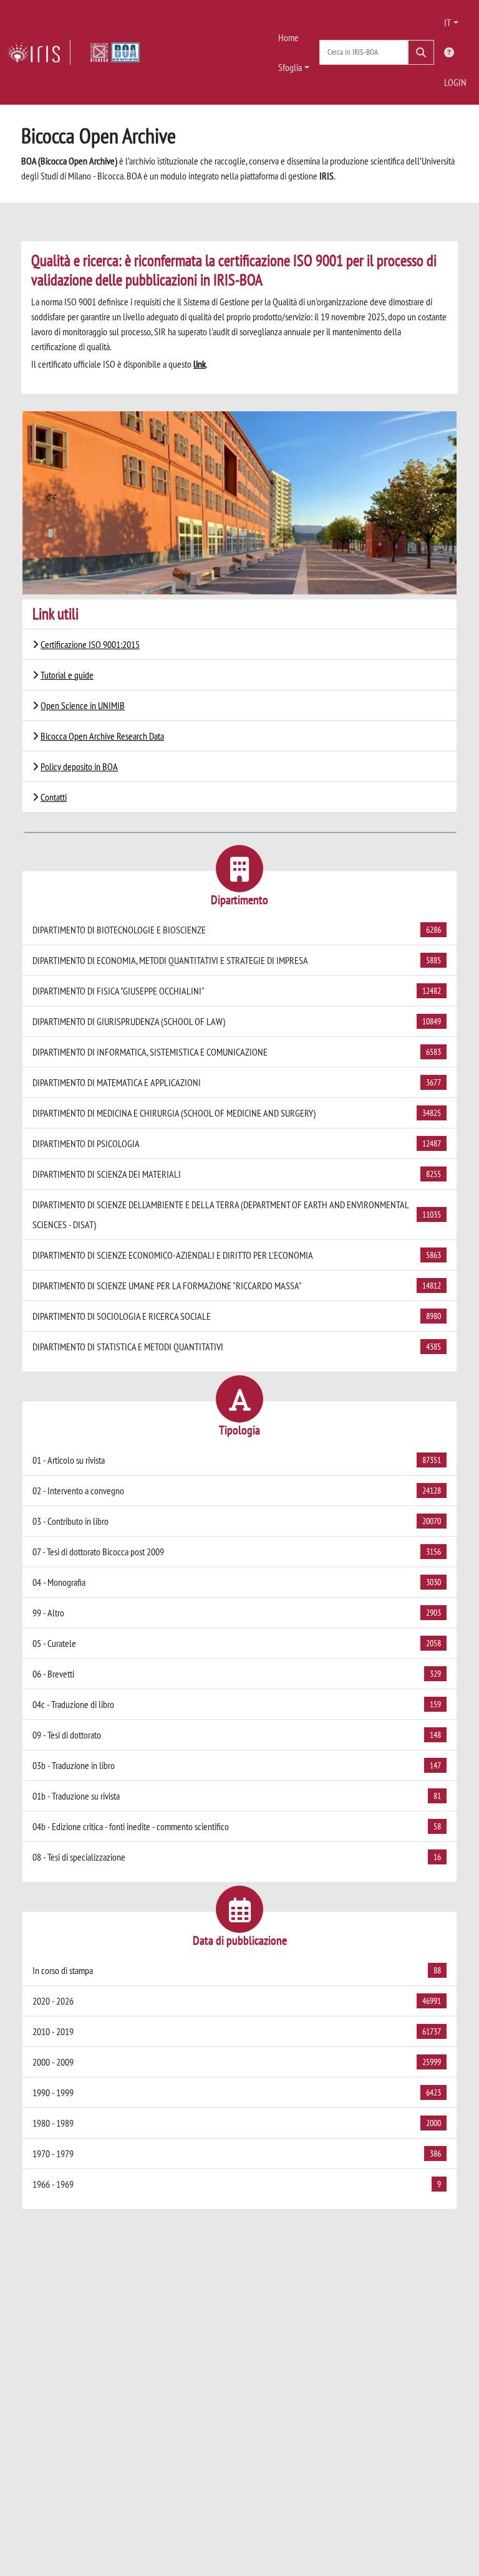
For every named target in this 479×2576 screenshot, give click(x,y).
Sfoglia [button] (290, 67)
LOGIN (455, 82)
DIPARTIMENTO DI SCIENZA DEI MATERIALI (237, 1174)
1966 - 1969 (237, 2184)
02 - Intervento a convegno (237, 1491)
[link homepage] (39, 52)
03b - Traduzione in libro (237, 1765)
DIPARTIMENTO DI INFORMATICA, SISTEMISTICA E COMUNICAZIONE (237, 1052)
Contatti (54, 797)
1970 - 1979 (237, 2154)
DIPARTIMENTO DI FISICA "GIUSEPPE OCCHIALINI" (237, 991)
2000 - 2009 (237, 2062)
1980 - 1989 (237, 2123)
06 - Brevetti (237, 1674)
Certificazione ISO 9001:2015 (90, 644)
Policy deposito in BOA (79, 766)
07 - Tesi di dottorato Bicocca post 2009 (237, 1552)
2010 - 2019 (237, 2031)
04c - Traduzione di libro (237, 1704)
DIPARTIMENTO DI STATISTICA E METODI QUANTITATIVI (237, 1347)
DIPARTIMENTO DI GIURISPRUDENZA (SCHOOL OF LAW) (237, 1021)
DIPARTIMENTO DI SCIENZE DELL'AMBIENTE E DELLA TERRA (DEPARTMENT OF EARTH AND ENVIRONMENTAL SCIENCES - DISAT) (237, 1214)
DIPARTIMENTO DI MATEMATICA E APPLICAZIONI (237, 1082)
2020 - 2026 (237, 2001)
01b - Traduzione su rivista (237, 1796)
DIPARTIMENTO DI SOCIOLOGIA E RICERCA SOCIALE (237, 1316)
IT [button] (448, 22)
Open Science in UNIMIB (83, 705)
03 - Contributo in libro (237, 1521)
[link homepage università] (115, 52)
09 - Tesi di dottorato (237, 1735)
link (200, 364)
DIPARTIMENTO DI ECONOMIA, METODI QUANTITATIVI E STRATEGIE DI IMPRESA (237, 960)
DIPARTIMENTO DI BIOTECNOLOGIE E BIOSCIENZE (237, 930)
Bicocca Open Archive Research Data (102, 736)
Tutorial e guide (67, 675)
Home (288, 37)
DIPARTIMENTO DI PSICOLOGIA (237, 1143)
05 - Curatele (237, 1643)
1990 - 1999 (237, 2092)
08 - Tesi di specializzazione (237, 1857)
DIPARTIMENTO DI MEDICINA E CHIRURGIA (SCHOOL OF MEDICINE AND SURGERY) (237, 1113)
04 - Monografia (237, 1582)
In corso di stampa (237, 1970)
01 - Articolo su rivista (237, 1460)
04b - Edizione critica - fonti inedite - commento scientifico (237, 1826)
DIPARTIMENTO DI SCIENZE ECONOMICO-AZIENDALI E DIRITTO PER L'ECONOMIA (237, 1255)
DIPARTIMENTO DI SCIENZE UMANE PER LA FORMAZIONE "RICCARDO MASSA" (237, 1286)
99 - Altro (237, 1613)
